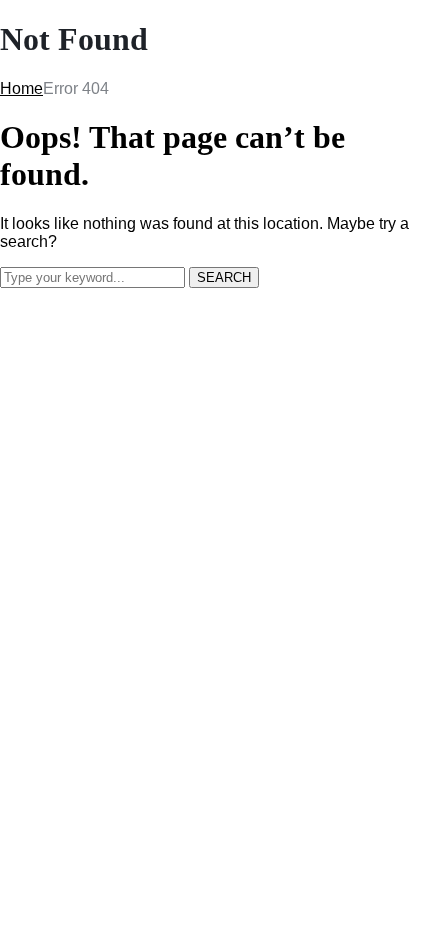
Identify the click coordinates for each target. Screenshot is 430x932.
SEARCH (224, 277)
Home (21, 88)
